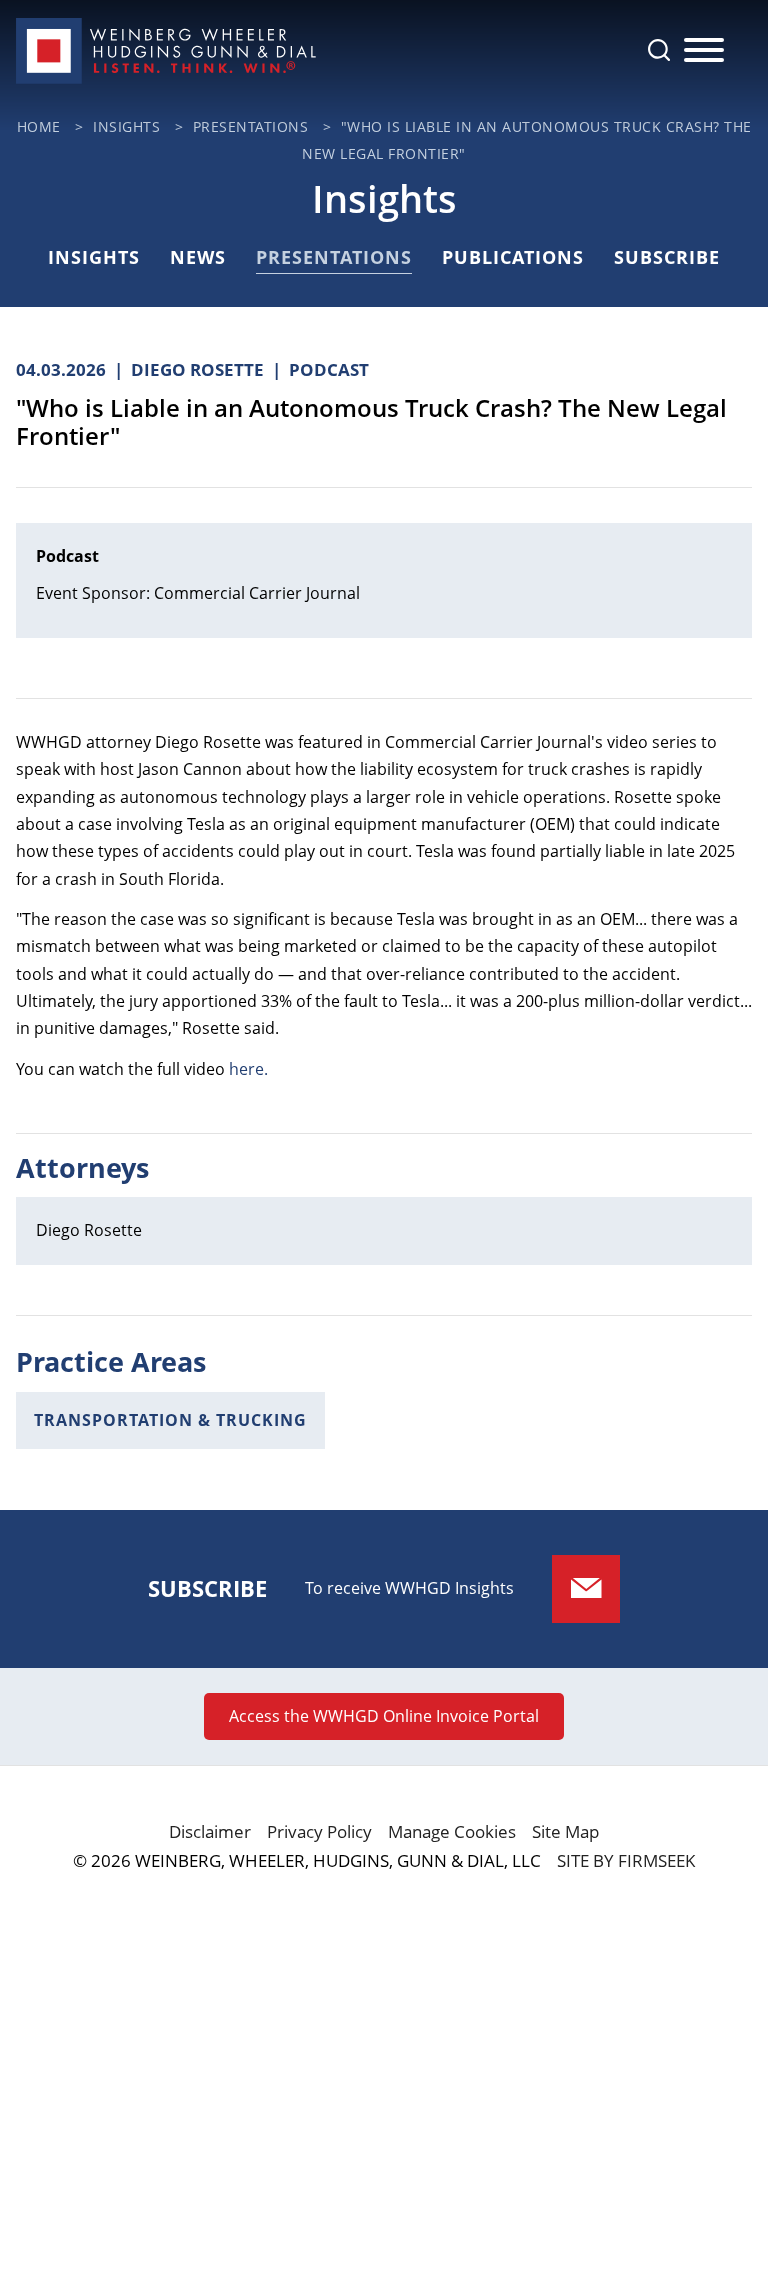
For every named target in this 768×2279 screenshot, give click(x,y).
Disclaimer (210, 1831)
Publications (513, 257)
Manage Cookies (452, 1831)
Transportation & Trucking (170, 1420)
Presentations (334, 257)
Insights (94, 257)
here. (248, 1069)
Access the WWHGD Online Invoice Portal (384, 1716)
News (198, 257)
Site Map (565, 1831)
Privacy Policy (319, 1831)
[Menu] (704, 51)
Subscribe (667, 257)
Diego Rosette (89, 1230)
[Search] (659, 50)
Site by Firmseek (626, 1860)
